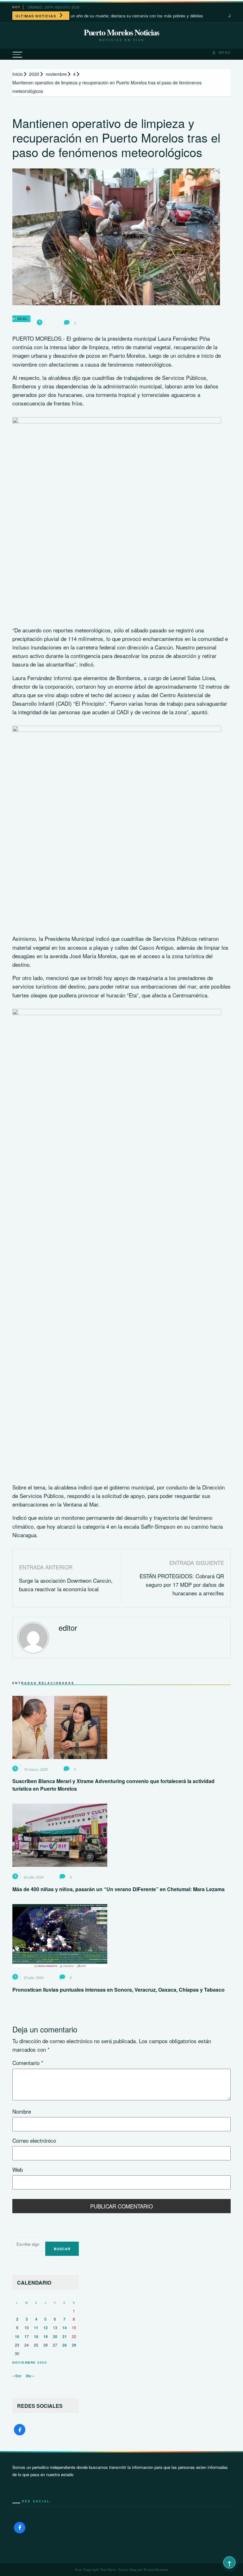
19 (46, 2336)
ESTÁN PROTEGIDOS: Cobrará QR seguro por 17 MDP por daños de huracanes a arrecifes (182, 1584)
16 (17, 2336)
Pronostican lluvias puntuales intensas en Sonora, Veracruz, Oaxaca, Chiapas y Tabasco (118, 1990)
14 (65, 2328)
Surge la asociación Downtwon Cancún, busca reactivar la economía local (66, 1585)
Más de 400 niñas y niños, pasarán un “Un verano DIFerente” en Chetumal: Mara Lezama (118, 1889)
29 (74, 2345)
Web (18, 2169)
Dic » (30, 2376)
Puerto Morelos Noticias (121, 32)
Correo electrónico (34, 2140)
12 (46, 2328)
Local (21, 319)
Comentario (28, 2063)
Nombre (22, 2111)
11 (36, 2328)
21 (65, 2336)
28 (65, 2345)
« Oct (17, 2376)
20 (55, 2336)
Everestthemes (156, 2569)
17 (27, 2336)
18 (36, 2336)
